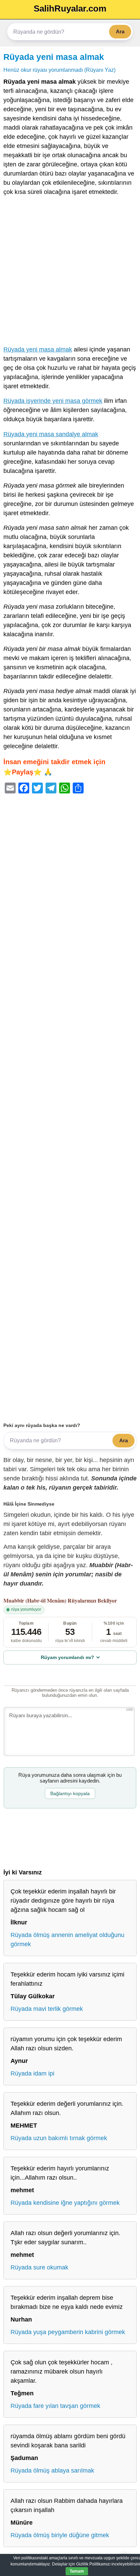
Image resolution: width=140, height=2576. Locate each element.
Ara (120, 31)
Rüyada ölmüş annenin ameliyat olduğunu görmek (67, 1940)
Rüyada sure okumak (39, 2267)
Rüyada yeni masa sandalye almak (51, 434)
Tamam (77, 2571)
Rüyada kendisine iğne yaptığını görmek (65, 2203)
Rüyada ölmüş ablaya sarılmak (52, 2471)
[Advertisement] (70, 272)
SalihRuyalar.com (70, 9)
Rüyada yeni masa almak (54, 57)
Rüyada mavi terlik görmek (47, 2009)
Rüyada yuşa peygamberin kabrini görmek (68, 2332)
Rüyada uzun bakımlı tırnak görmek (59, 2138)
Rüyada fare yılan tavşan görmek (55, 2406)
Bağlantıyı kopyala (70, 1793)
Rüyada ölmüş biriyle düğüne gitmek (60, 2535)
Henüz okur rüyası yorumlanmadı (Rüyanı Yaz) (59, 70)
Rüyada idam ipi (32, 2073)
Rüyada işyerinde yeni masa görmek (53, 401)
